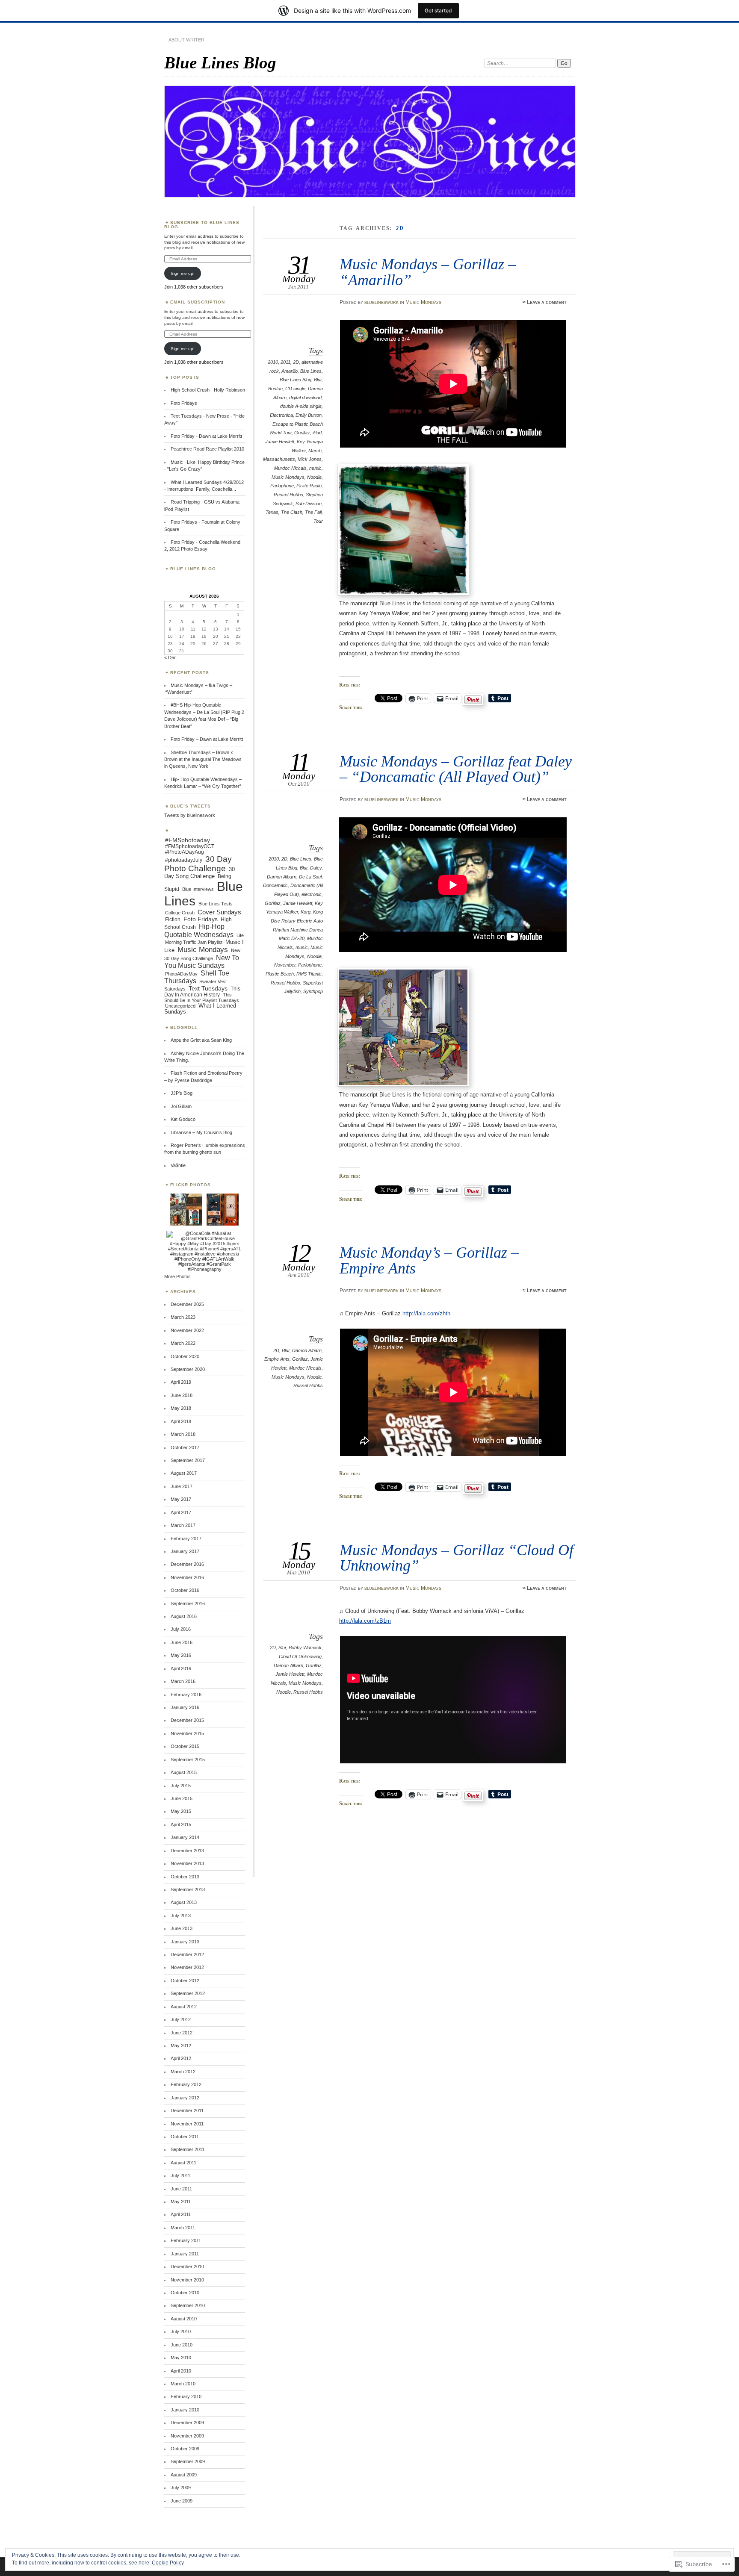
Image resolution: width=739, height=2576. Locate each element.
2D (296, 362)
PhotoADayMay (181, 974)
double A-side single (301, 406)
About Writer (186, 40)
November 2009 (187, 2436)
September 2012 (188, 1993)
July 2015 (181, 1786)
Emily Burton (309, 415)
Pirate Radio (309, 486)
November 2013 (187, 1863)
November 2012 (187, 1967)
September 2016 (188, 1603)
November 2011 (187, 2124)
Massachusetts (279, 459)
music (315, 468)
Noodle (314, 477)
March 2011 (183, 2228)
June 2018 (182, 1395)
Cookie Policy (168, 2563)
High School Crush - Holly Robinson (208, 390)
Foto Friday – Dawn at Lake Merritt (207, 739)
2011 (285, 362)
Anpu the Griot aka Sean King (201, 1040)
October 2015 (185, 1746)
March (315, 451)
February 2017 (186, 1539)
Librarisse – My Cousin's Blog (201, 1132)
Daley (316, 868)
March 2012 (183, 2072)
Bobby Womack (305, 1648)
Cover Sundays (219, 912)
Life (240, 935)
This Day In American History (202, 992)
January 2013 (185, 1942)
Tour (318, 521)
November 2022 (187, 1330)
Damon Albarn (282, 877)
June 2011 (181, 2189)
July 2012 (181, 2019)
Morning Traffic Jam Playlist (194, 942)
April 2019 (181, 1382)
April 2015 (181, 1824)
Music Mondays (423, 302)
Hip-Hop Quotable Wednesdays (199, 930)
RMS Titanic (309, 974)
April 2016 (181, 1668)
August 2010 (184, 2319)
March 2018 (183, 1434)
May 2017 (181, 1499)
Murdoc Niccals (290, 468)
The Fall (313, 512)
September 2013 (188, 1889)
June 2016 (182, 1642)
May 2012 (181, 2045)
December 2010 (187, 2267)
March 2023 (183, 1317)
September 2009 (188, 2461)
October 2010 (185, 2293)
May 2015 (181, 1811)
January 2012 (185, 2098)
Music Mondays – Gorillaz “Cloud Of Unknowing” (457, 1558)
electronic (312, 894)
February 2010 (186, 2396)
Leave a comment (547, 302)
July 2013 (181, 1916)
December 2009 (187, 2423)
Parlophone (282, 486)
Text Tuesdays (208, 988)
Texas (272, 512)
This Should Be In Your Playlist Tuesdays (202, 998)
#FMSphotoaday (188, 840)
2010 (273, 362)
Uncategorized (180, 1006)
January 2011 (185, 2254)
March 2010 (183, 2384)
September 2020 (188, 1369)
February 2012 (186, 2084)
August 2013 (184, 1902)
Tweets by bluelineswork (190, 815)
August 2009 (184, 2475)
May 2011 (181, 2202)
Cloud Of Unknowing (300, 1656)
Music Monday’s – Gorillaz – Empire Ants (429, 1260)
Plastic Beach (280, 974)
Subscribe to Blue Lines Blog (202, 225)
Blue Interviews (198, 889)
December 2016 (187, 1564)
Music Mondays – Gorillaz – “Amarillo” (428, 272)
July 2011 (180, 2175)
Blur (318, 380)
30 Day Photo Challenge (198, 864)
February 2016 (186, 1695)
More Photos (177, 1276)
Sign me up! (183, 273)
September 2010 (188, 2305)
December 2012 (187, 1954)
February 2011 (186, 2240)
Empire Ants (277, 1359)
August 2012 (184, 2007)
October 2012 (185, 1981)
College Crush (180, 913)
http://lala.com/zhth (426, 1313)
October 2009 (185, 2449)
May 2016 (181, 1655)
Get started (438, 10)
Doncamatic (275, 885)
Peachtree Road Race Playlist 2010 (207, 449)
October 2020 (185, 1356)
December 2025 (187, 1304)
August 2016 (184, 1616)
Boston (275, 389)
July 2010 (181, 2331)
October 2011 (185, 2137)
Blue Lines (311, 371)
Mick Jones (310, 459)
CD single (295, 389)
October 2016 (185, 1590)
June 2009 (182, 2501)
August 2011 (183, 2163)
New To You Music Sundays (202, 962)
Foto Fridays (184, 403)
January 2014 (185, 1837)
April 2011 (181, 2214)
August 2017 (184, 1473)
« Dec (170, 657)
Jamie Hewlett (280, 442)
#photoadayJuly (184, 860)
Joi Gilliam (181, 1106)
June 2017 (182, 1486)
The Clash (292, 512)
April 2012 (181, 2058)
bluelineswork (381, 302)
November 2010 (187, 2280)
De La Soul (310, 877)
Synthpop (313, 991)
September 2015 (188, 1760)
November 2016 (187, 1577)
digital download (305, 398)
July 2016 (181, 1629)
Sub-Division (309, 504)
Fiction (173, 920)
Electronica (281, 415)
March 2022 (183, 1343)
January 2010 (185, 2410)
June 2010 (182, 2345)
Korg (306, 912)
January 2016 (185, 1707)
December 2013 (187, 1851)
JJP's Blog (182, 1093)
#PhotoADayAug (185, 852)
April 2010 (181, 2371)
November (285, 965)
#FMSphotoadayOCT (190, 846)
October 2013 (185, 1877)
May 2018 (181, 1408)
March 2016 (183, 1681)
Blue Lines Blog (220, 63)
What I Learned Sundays (200, 1009)
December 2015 (187, 1720)
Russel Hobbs (288, 495)
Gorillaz (302, 433)
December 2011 (187, 2110)
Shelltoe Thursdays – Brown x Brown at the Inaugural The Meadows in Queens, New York (203, 759)
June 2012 (182, 2033)
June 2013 (182, 1928)
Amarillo (290, 371)
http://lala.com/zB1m (365, 1621)
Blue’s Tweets (191, 806)
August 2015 (184, 1772)
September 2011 (188, 2149)
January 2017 (185, 1551)
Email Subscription (198, 302)
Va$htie (178, 1165)
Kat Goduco (183, 1119)
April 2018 (181, 1421)
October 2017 (185, 1447)
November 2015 (187, 1733)
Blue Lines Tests (216, 904)
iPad (317, 433)
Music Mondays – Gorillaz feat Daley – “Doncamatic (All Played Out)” (456, 769)
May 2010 (181, 2358)
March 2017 (183, 1525)
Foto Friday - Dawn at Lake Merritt (206, 436)
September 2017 (188, 1460)
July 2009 (181, 2488)
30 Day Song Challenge (200, 873)
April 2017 (181, 1512)
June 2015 (182, 1798)
